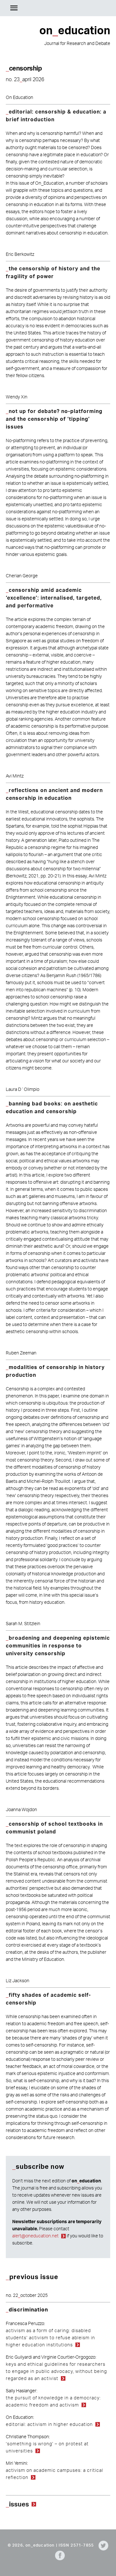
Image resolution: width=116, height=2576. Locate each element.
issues (19, 2504)
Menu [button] (14, 8)
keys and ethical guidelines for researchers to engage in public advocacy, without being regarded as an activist (56, 2371)
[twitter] (102, 2545)
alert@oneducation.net (35, 2236)
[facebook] (58, 2555)
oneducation (96, 8)
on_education (40, 2545)
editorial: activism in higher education (49, 2424)
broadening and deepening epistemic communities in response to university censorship (58, 1646)
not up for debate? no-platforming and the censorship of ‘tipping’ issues (54, 419)
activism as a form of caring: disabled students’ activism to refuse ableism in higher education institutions (50, 2337)
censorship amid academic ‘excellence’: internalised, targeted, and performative (54, 598)
